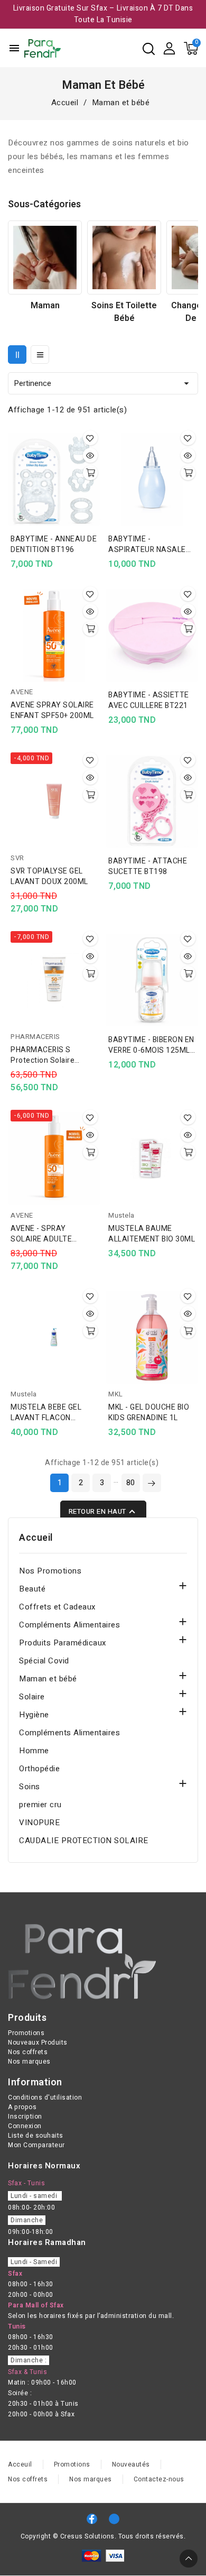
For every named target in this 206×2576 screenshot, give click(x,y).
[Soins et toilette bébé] (124, 257)
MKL (116, 1394)
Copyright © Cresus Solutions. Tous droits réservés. (103, 2536)
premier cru (40, 1805)
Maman (45, 306)
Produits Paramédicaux (63, 1643)
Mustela (121, 1215)
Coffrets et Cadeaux (57, 1607)
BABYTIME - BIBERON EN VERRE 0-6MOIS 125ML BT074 (151, 1045)
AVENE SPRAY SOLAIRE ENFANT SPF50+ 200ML (52, 711)
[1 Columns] (40, 355)
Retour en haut (103, 1512)
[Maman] (45, 257)
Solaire (32, 1697)
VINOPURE (39, 1823)
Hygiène (34, 1715)
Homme (34, 1751)
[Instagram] (114, 2519)
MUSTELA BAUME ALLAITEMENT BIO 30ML (152, 1234)
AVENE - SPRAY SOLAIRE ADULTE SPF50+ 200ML (41, 1234)
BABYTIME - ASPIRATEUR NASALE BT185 (147, 545)
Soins (30, 1787)
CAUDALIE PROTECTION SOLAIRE (84, 1841)
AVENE (22, 692)
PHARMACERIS (35, 1037)
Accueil (36, 1538)
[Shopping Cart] (191, 48)
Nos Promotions (50, 1571)
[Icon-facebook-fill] (92, 2519)
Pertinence (103, 383)
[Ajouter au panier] (90, 473)
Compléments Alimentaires (69, 1625)
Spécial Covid (44, 1661)
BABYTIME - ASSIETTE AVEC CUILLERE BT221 (149, 701)
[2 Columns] (17, 355)
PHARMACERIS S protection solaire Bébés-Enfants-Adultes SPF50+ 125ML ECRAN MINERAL (52, 1055)
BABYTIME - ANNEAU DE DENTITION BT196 (54, 545)
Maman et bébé (48, 1679)
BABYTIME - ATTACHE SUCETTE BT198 (148, 867)
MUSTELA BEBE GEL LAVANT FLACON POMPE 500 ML (46, 1413)
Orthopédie (39, 1769)
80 (131, 1483)
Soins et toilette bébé (124, 312)
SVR (17, 858)
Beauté (32, 1589)
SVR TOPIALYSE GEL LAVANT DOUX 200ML (49, 877)
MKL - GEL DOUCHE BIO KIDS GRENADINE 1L (149, 1413)
